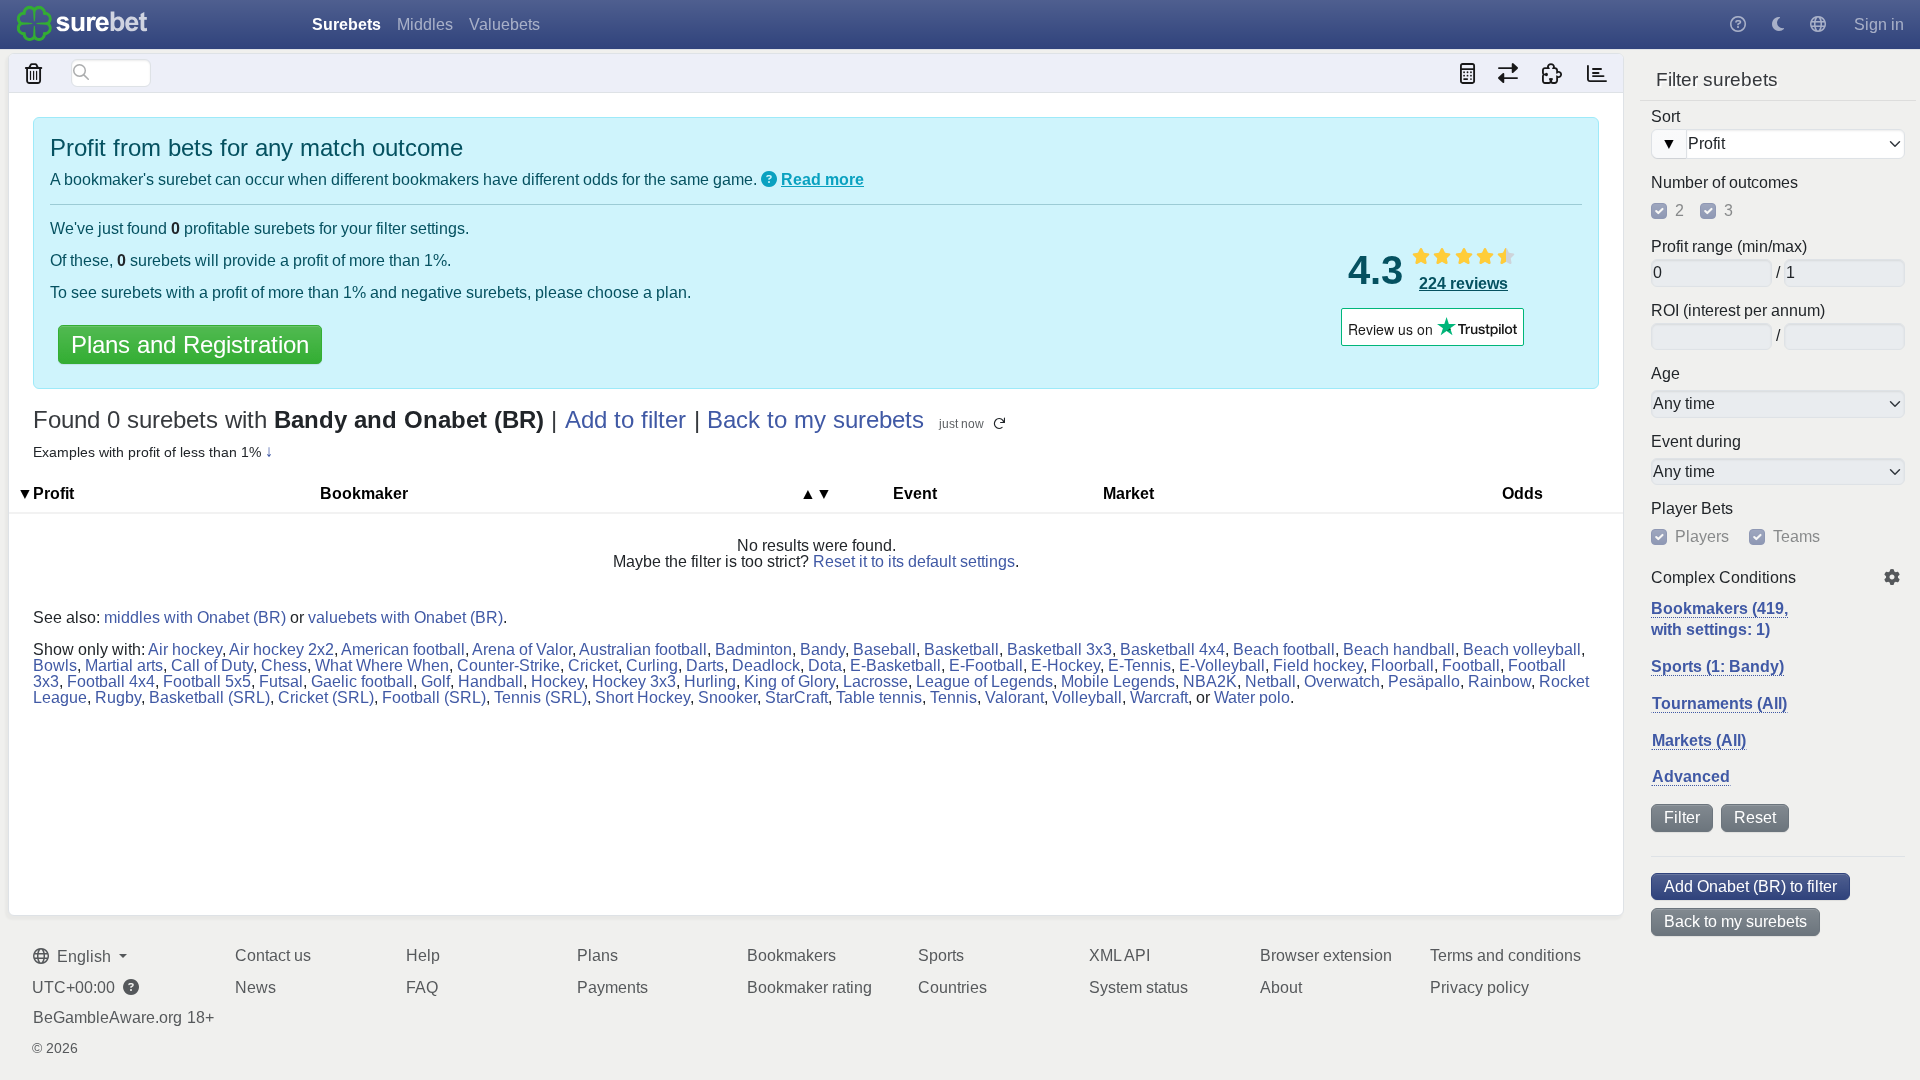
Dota (825, 665)
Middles (425, 24)
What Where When (382, 665)
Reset (1755, 817)
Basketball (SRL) (209, 697)
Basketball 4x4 (1172, 649)
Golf (435, 681)
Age (1665, 374)
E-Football (986, 665)
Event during (1696, 442)
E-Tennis (1139, 665)
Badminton (753, 649)
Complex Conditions (1723, 578)
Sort (1665, 117)
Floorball (1402, 665)
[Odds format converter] (1507, 73)
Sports (941, 955)
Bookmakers (791, 955)
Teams (1796, 537)
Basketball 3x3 (1059, 649)
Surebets (346, 24)
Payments (612, 987)
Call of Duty (212, 665)
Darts (705, 665)
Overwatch (1342, 681)
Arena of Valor (522, 649)
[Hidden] (34, 73)
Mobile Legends (1118, 681)
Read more (822, 179)
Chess (284, 665)
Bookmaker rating (809, 987)
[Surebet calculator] (1467, 73)
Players (1702, 537)
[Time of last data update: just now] (1596, 73)
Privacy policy (1479, 987)
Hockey (557, 681)
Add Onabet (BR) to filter (1750, 886)
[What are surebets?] (769, 179)
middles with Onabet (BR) (195, 617)
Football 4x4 (111, 681)
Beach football (1284, 649)
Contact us (273, 955)
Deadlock (766, 665)
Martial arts (124, 665)
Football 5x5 (207, 681)
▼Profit (45, 493)
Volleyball (1087, 697)
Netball (1270, 681)
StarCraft (796, 697)
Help (423, 955)
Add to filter (625, 419)
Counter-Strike (508, 665)
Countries (952, 987)
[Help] (1738, 24)
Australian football (643, 649)
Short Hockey (642, 697)
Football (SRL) (434, 697)
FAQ (422, 987)
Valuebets (504, 24)
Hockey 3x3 (634, 681)
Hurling (710, 681)
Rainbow (1499, 681)
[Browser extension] (1552, 73)
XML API (1119, 955)
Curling (652, 665)
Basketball (961, 649)
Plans (597, 955)
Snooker (727, 697)
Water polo (1252, 697)
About (1281, 987)
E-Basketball (895, 665)
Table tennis (879, 697)
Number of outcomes (1724, 183)
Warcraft (1159, 697)
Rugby (118, 697)
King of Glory (789, 681)
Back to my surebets (1735, 921)
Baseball (884, 649)
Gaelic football (362, 681)
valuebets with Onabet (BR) (405, 617)
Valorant (1014, 697)
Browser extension (1326, 955)
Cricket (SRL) (326, 697)
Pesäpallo (1424, 681)
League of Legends (984, 681)
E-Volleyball (1222, 665)
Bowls (55, 665)
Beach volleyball (1522, 649)
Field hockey (1318, 665)
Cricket (593, 665)
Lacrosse (875, 681)
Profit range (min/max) (1729, 247)
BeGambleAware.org (107, 1018)
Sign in (1879, 24)
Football (1471, 665)
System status (1138, 987)
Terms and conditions (1505, 955)
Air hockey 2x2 (281, 649)
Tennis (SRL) (540, 697)
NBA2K (1210, 681)
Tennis (953, 697)
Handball (490, 681)
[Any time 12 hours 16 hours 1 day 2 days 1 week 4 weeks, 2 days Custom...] (1778, 472)
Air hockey (185, 649)
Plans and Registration (190, 344)
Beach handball (1399, 649)
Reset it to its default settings (914, 561)
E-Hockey (1065, 665)
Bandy (822, 649)
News (255, 987)
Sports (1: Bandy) (1717, 666)
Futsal (281, 681)
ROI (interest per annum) (1738, 311)
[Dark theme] (1778, 24)
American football (403, 649)
